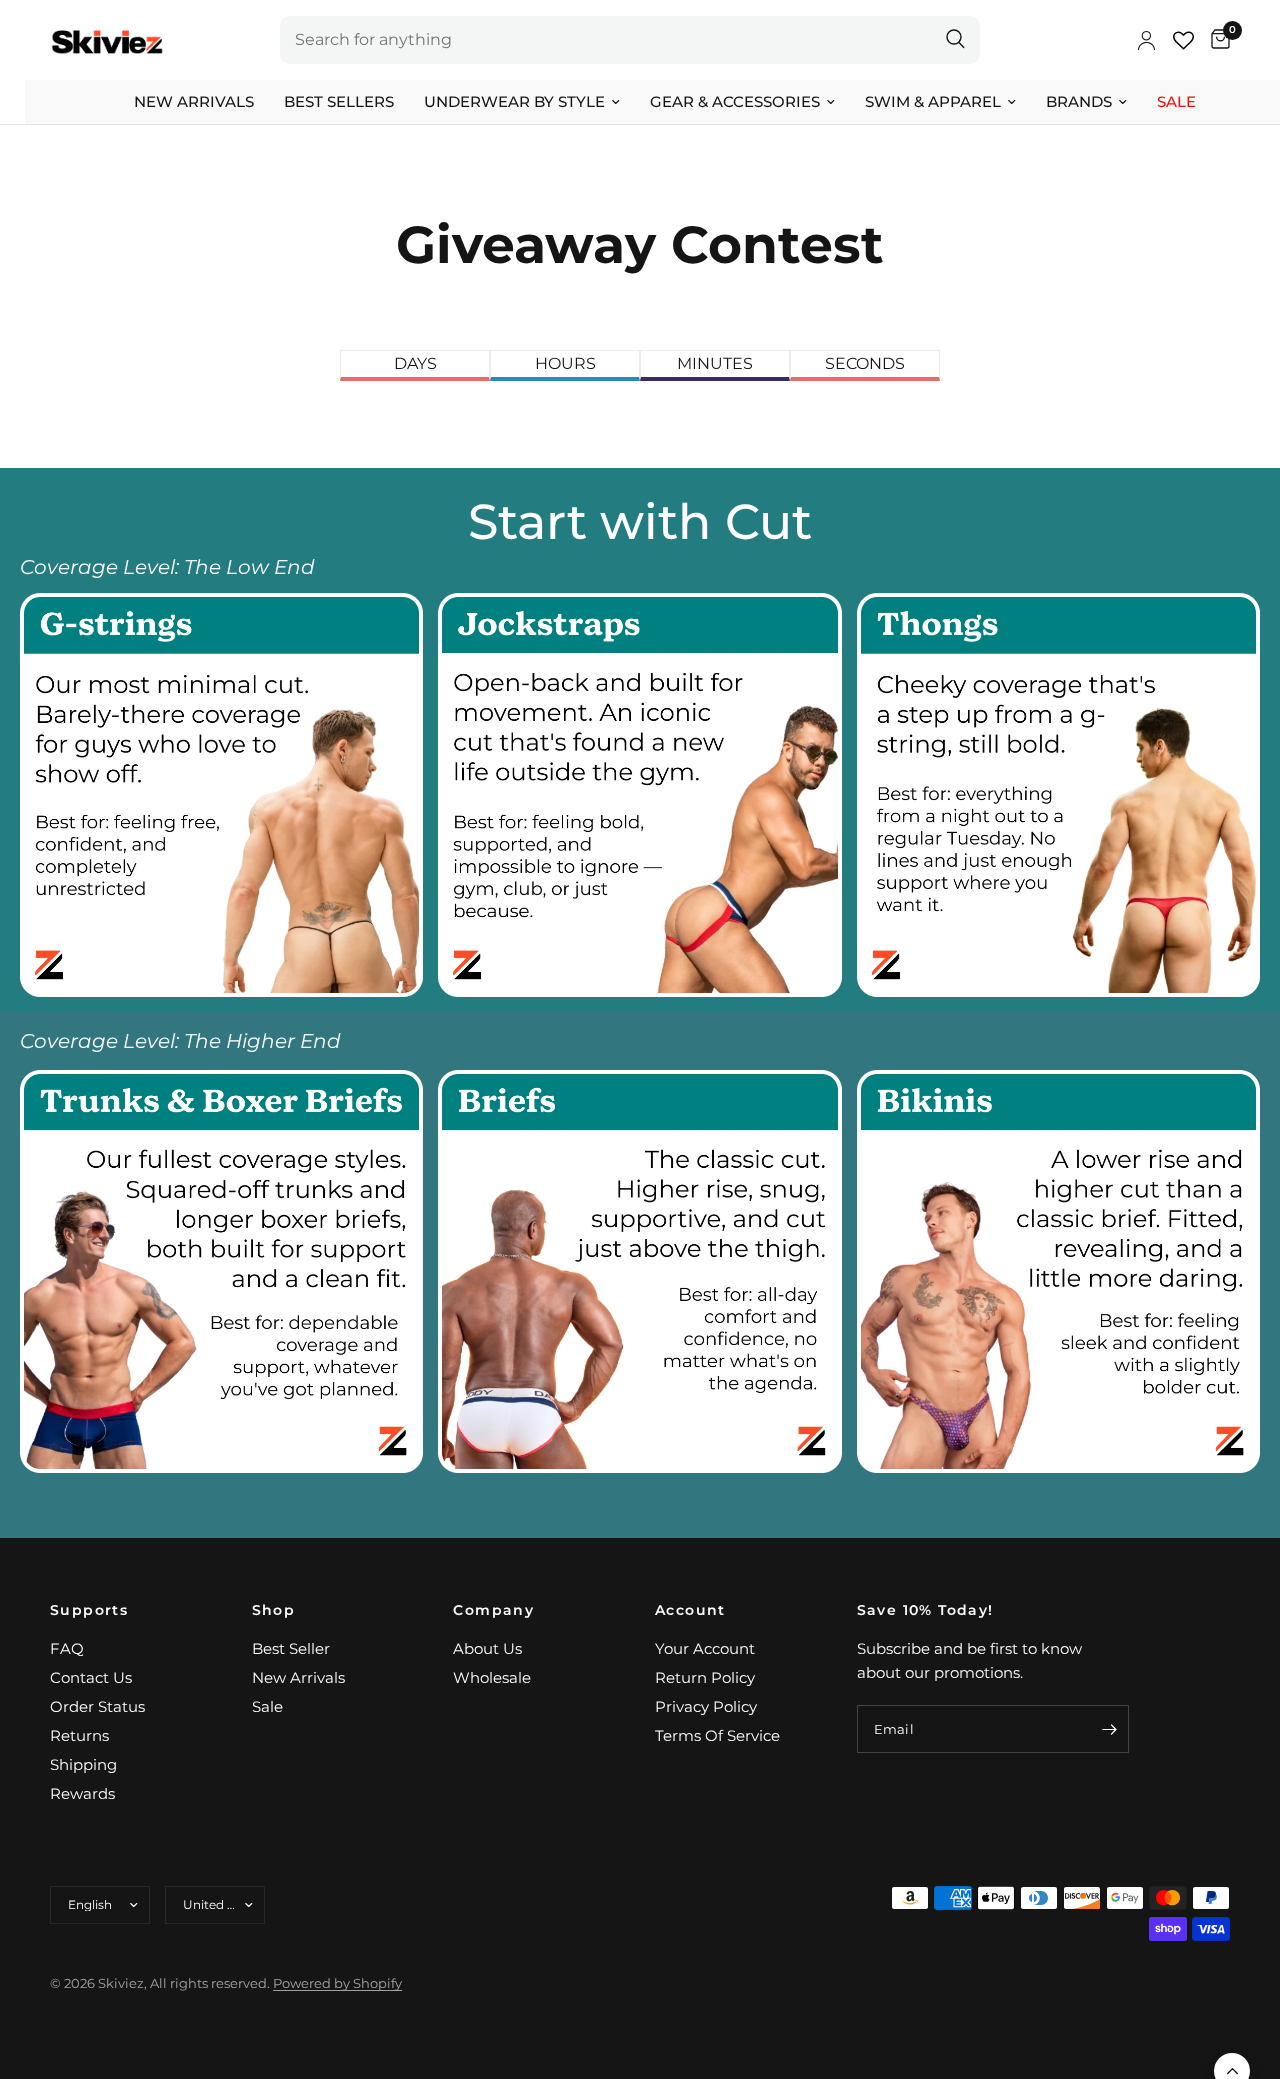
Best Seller (291, 1648)
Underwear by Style (514, 101)
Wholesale (492, 1677)
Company (493, 1610)
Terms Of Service (717, 1735)
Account (690, 1610)
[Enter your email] (1109, 1729)
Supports (89, 1610)
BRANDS (1079, 101)
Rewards (82, 1793)
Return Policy (705, 1677)
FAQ (67, 1648)
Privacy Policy (706, 1706)
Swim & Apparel (933, 101)
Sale (1176, 101)
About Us (487, 1648)
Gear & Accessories (735, 101)
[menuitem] (194, 102)
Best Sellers (339, 101)
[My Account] (1146, 40)
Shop (274, 1610)
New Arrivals (194, 101)
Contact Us (91, 1677)
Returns (79, 1735)
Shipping (83, 1764)
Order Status (97, 1706)
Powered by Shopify (337, 1983)
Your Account (705, 1648)
